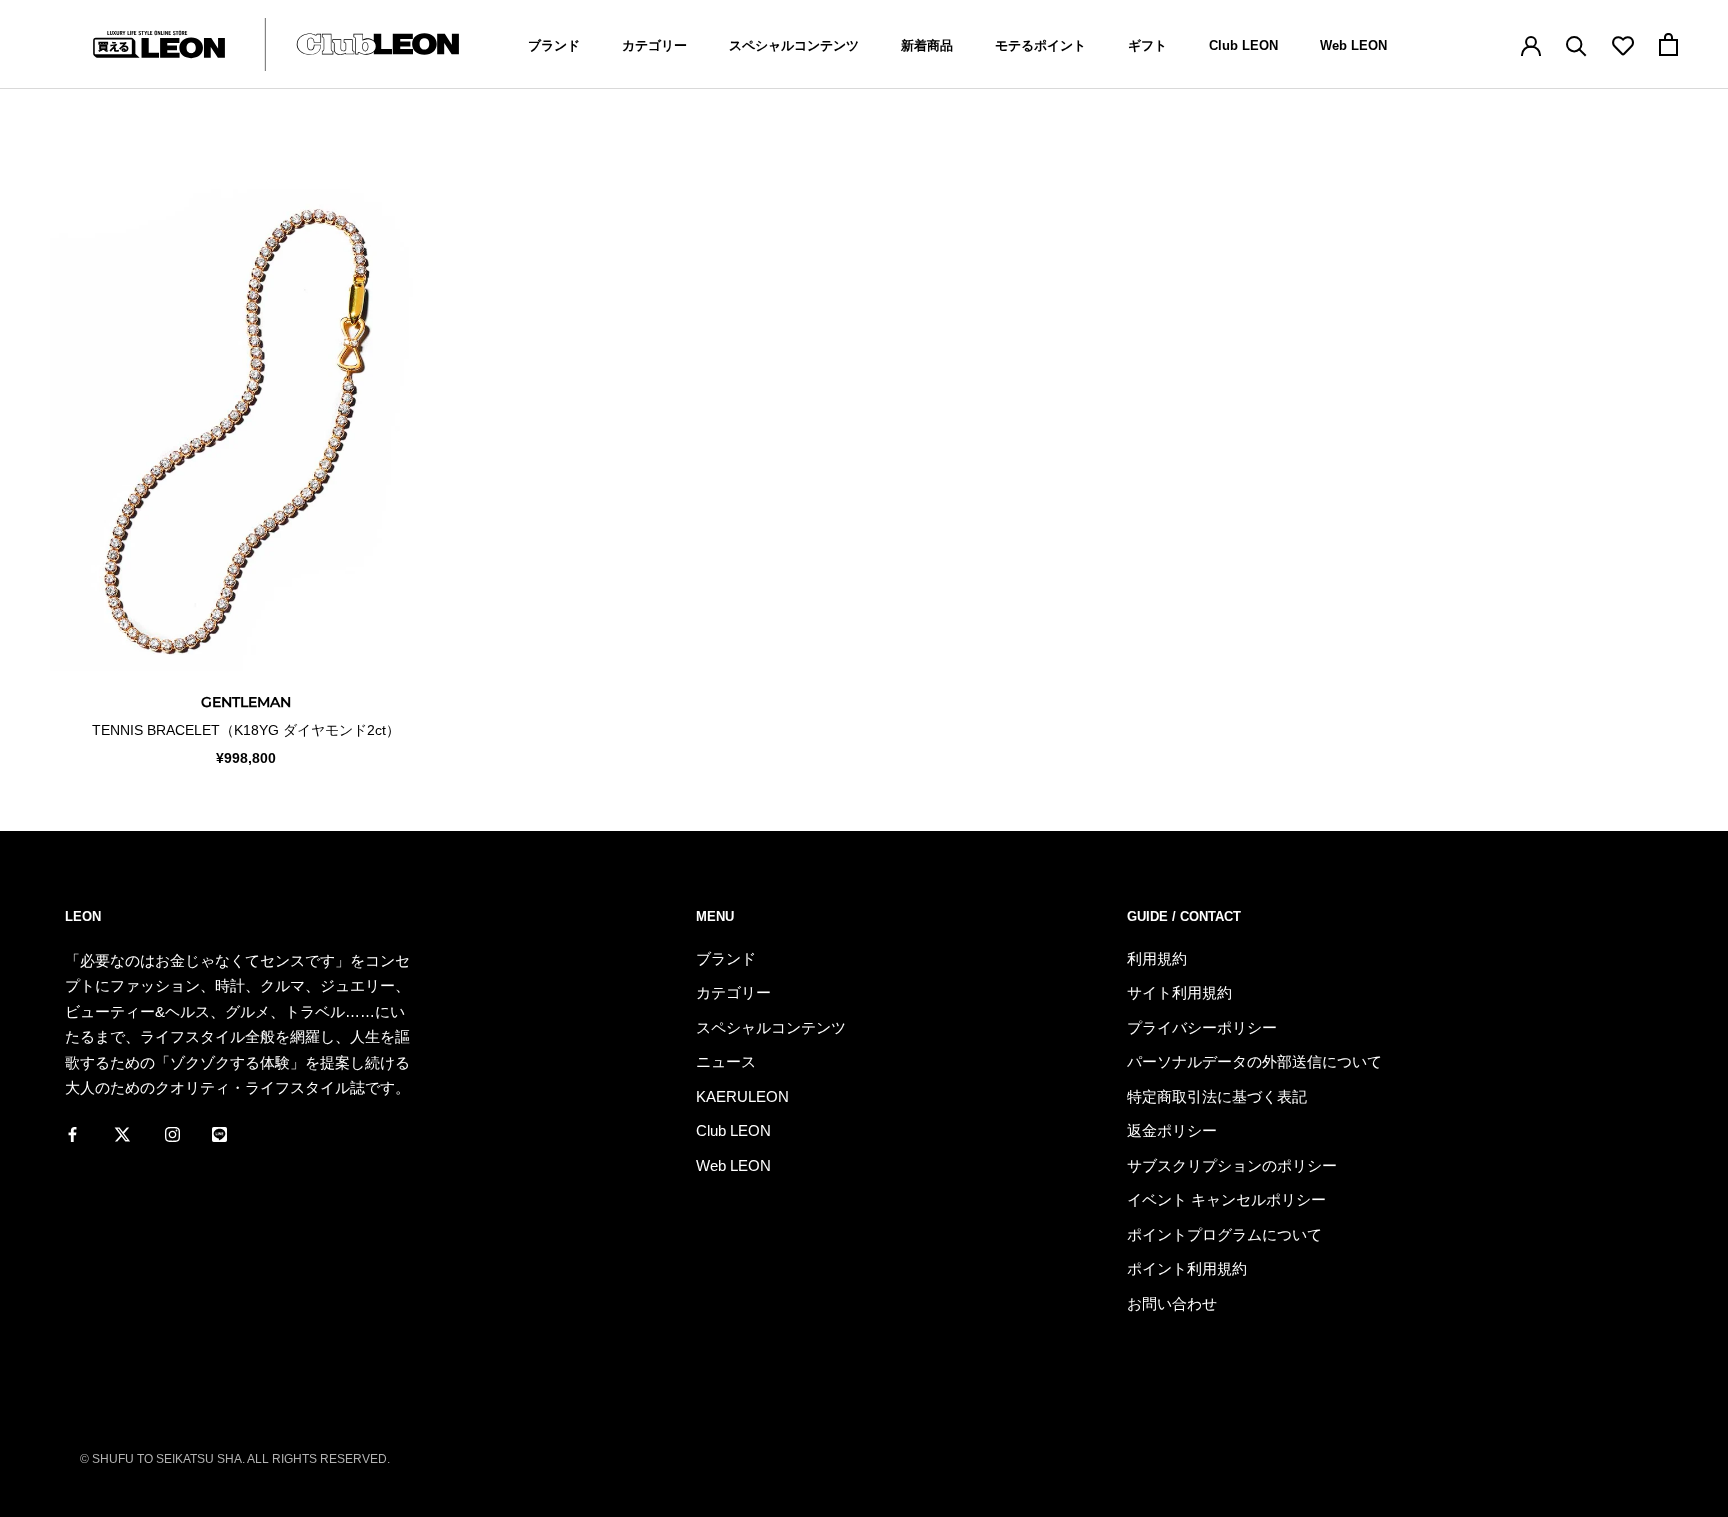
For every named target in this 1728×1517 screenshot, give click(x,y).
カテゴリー (654, 45)
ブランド (554, 45)
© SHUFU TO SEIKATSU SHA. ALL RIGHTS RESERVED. (235, 1459)
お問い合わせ (1172, 1303)
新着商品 (927, 45)
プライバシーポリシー (1202, 1027)
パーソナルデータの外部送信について (1254, 1061)
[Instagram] (172, 1134)
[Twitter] (122, 1134)
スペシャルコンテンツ (794, 45)
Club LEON (1243, 45)
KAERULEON (742, 1096)
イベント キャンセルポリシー (1226, 1199)
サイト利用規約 (1179, 992)
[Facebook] (72, 1134)
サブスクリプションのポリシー (1232, 1165)
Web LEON (1353, 45)
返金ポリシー (1172, 1130)
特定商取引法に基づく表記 (1217, 1096)
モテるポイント (1040, 45)
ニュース (726, 1061)
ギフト (1147, 45)
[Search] (1576, 44)
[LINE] (219, 1134)
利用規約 (1157, 958)
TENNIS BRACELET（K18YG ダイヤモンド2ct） (246, 730)
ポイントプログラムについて (1224, 1234)
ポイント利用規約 (1187, 1268)
